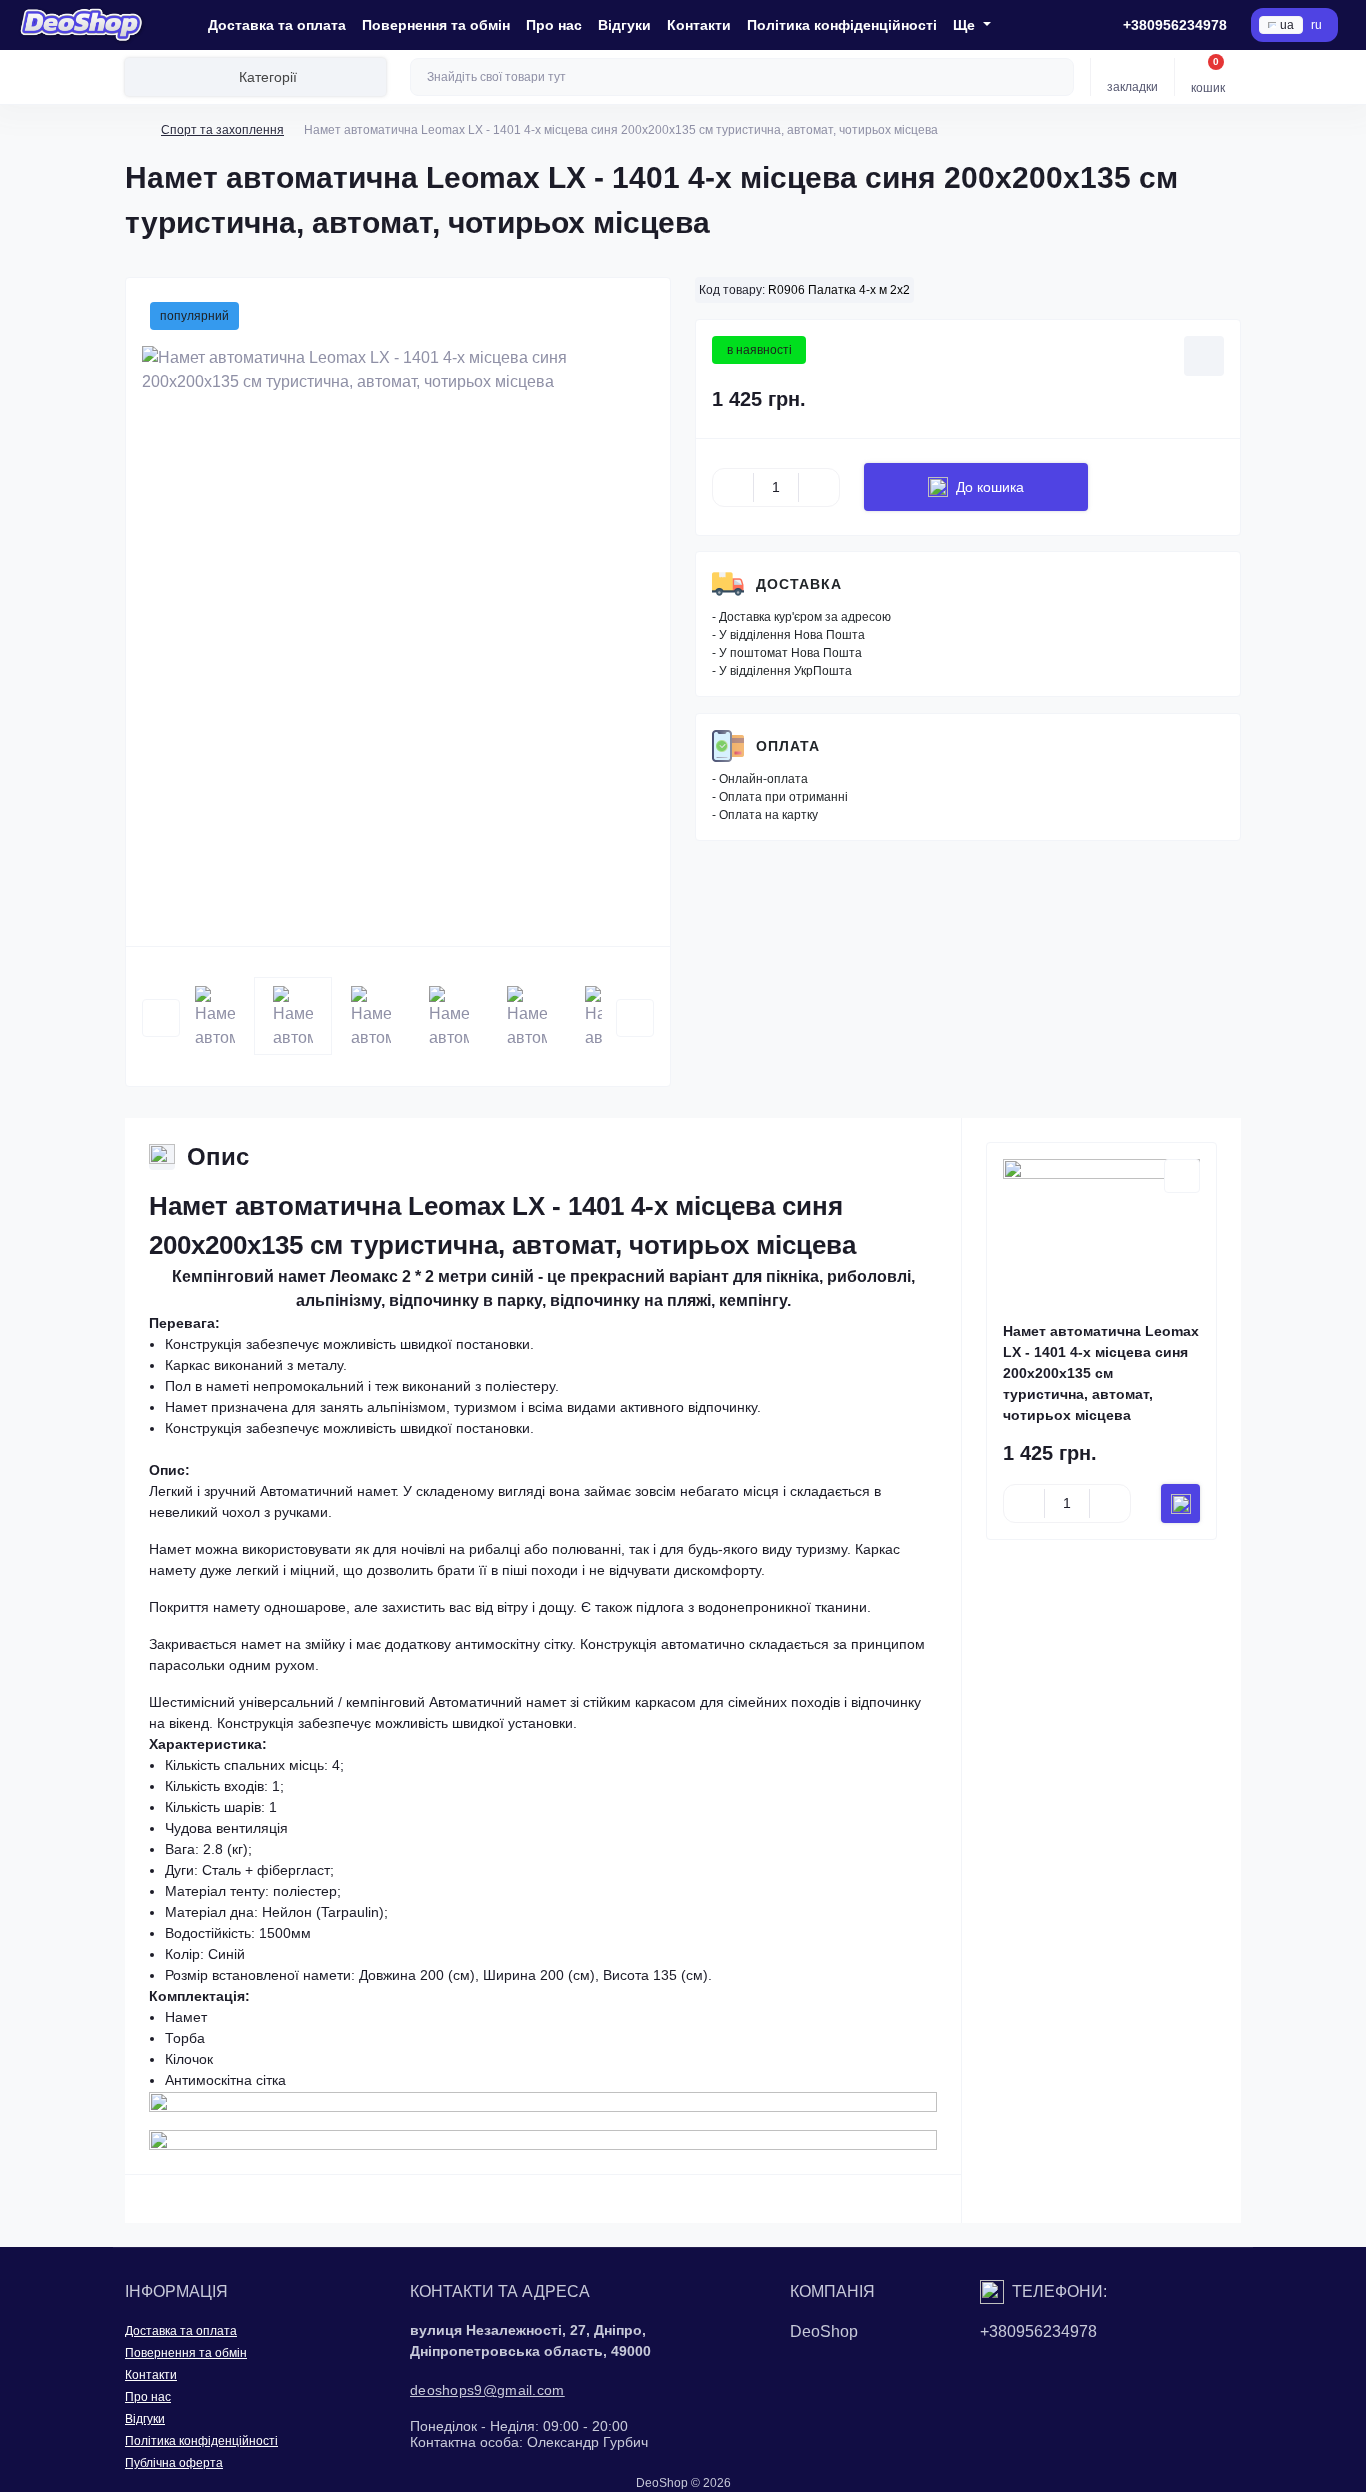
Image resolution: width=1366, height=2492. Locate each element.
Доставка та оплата (277, 25)
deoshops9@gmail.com (487, 2390)
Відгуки (624, 25)
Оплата (788, 746)
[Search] (1056, 77)
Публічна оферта (174, 2463)
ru (1316, 25)
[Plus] (819, 487)
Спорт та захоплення (222, 130)
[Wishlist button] (1204, 356)
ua (1287, 25)
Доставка (799, 584)
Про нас (554, 25)
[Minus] (733, 487)
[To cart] (1180, 1503)
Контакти (699, 25)
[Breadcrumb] (133, 130)
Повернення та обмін (436, 25)
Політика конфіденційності (842, 25)
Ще (966, 25)
